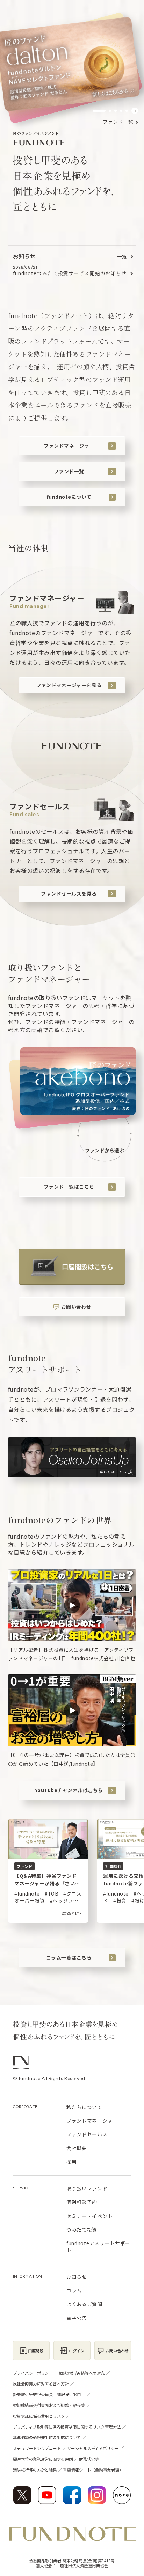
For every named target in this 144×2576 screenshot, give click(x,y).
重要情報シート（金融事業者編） (93, 2470)
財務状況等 (89, 2459)
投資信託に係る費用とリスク (39, 2416)
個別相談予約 (82, 2202)
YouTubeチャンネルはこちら (69, 1790)
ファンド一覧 (118, 122)
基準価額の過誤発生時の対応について (47, 2437)
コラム (74, 2290)
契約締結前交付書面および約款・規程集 (49, 2405)
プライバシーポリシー (33, 2373)
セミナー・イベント (89, 2216)
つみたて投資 (82, 2230)
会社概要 (77, 2148)
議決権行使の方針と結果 (35, 2470)
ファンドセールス (87, 2134)
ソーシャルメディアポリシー (93, 2448)
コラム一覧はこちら (69, 1957)
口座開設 (36, 2351)
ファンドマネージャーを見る (69, 685)
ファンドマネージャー (69, 446)
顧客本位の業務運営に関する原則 (43, 2459)
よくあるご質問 (84, 2304)
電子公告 (77, 2318)
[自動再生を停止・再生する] (135, 111)
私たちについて (84, 2107)
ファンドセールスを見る (69, 893)
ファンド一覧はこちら (69, 1187)
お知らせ (77, 2277)
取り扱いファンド (87, 2188)
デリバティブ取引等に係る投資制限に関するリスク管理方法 (67, 2427)
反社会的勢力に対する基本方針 (41, 2384)
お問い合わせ (76, 1307)
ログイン (77, 2351)
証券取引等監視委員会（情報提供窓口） (49, 2394)
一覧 (122, 257)
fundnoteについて (69, 497)
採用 (71, 2162)
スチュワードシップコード (37, 2448)
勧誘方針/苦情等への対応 (82, 2373)
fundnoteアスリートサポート (98, 2247)
